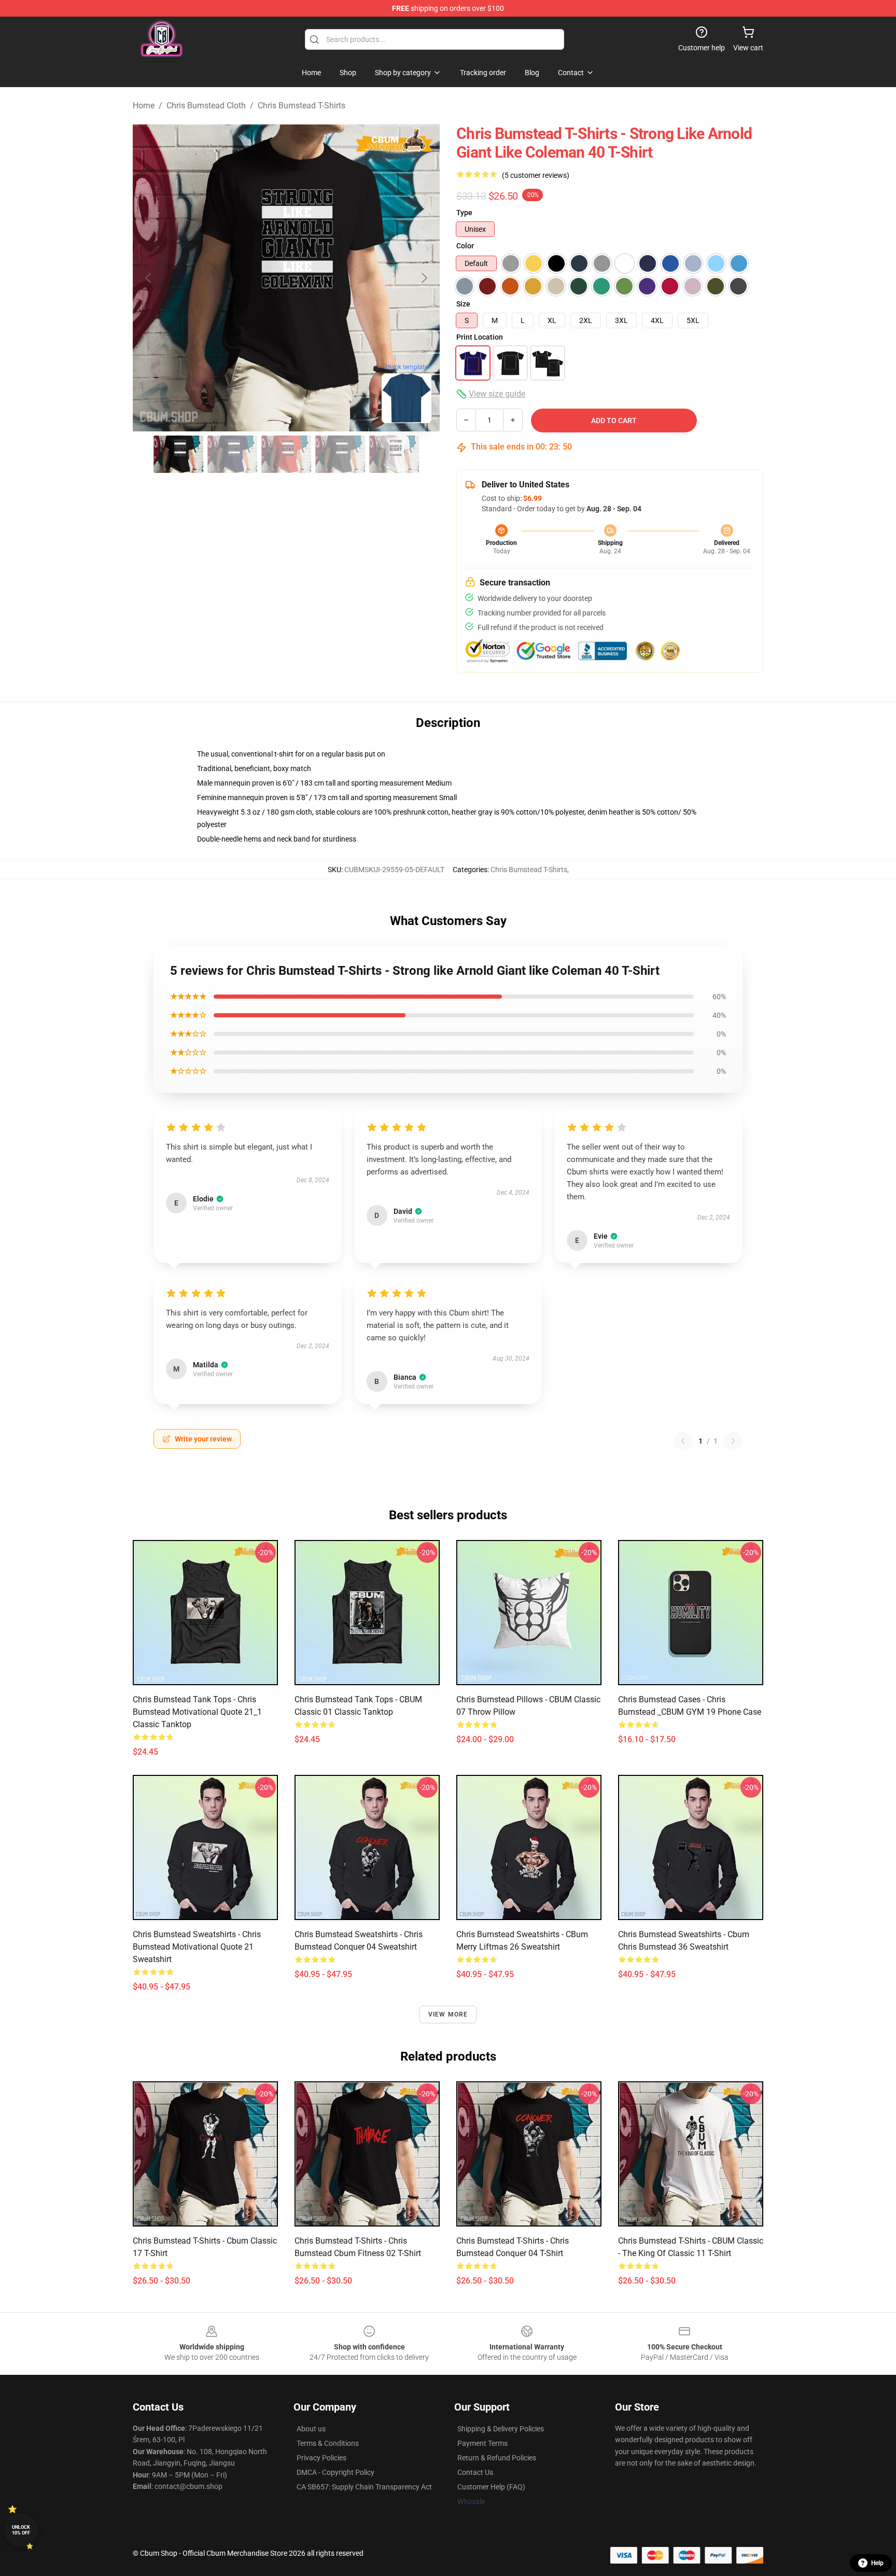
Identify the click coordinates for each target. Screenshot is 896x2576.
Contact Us (475, 2472)
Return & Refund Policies (497, 2458)
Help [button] (877, 2563)
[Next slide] (424, 278)
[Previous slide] (149, 278)
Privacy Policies (321, 2458)
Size (463, 304)
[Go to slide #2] (232, 454)
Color (465, 246)
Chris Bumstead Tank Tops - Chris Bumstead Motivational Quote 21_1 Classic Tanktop (197, 1712)
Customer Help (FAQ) (491, 2487)
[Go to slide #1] (178, 454)
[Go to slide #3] (286, 454)
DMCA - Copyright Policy (335, 2472)
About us (311, 2429)
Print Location (480, 337)
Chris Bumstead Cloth (206, 106)
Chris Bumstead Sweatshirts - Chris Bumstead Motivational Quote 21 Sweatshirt (197, 1947)
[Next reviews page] (733, 1441)
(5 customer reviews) (536, 175)
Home (144, 106)
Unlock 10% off (21, 2530)
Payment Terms (482, 2443)
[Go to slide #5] (394, 454)
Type (464, 213)
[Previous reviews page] (683, 1441)
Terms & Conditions (328, 2443)
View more (448, 2014)
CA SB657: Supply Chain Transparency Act (364, 2487)
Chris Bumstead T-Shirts (302, 106)
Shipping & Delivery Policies (501, 2429)
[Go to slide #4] (340, 454)
